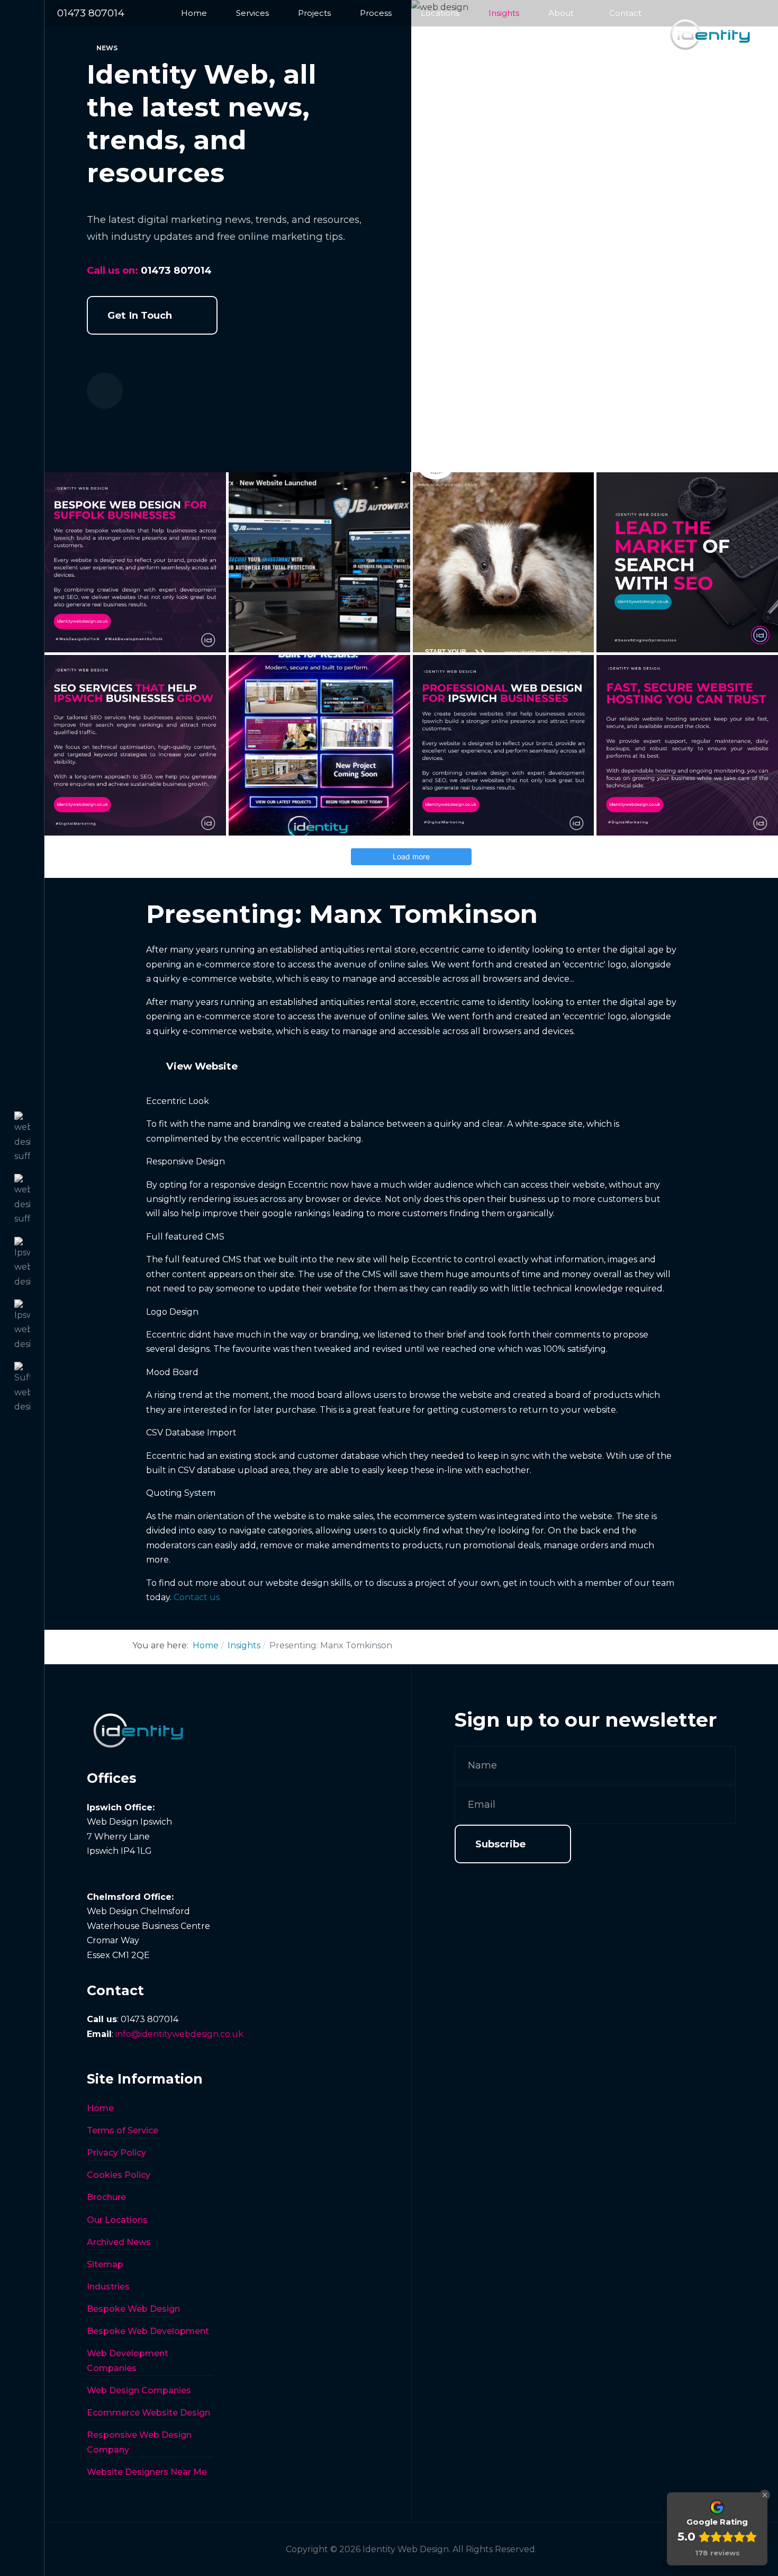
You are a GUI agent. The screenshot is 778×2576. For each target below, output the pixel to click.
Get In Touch (140, 315)
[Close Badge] (765, 2495)
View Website (202, 1066)
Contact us (197, 1597)
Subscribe (500, 1844)
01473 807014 (91, 13)
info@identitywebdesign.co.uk (179, 2034)
